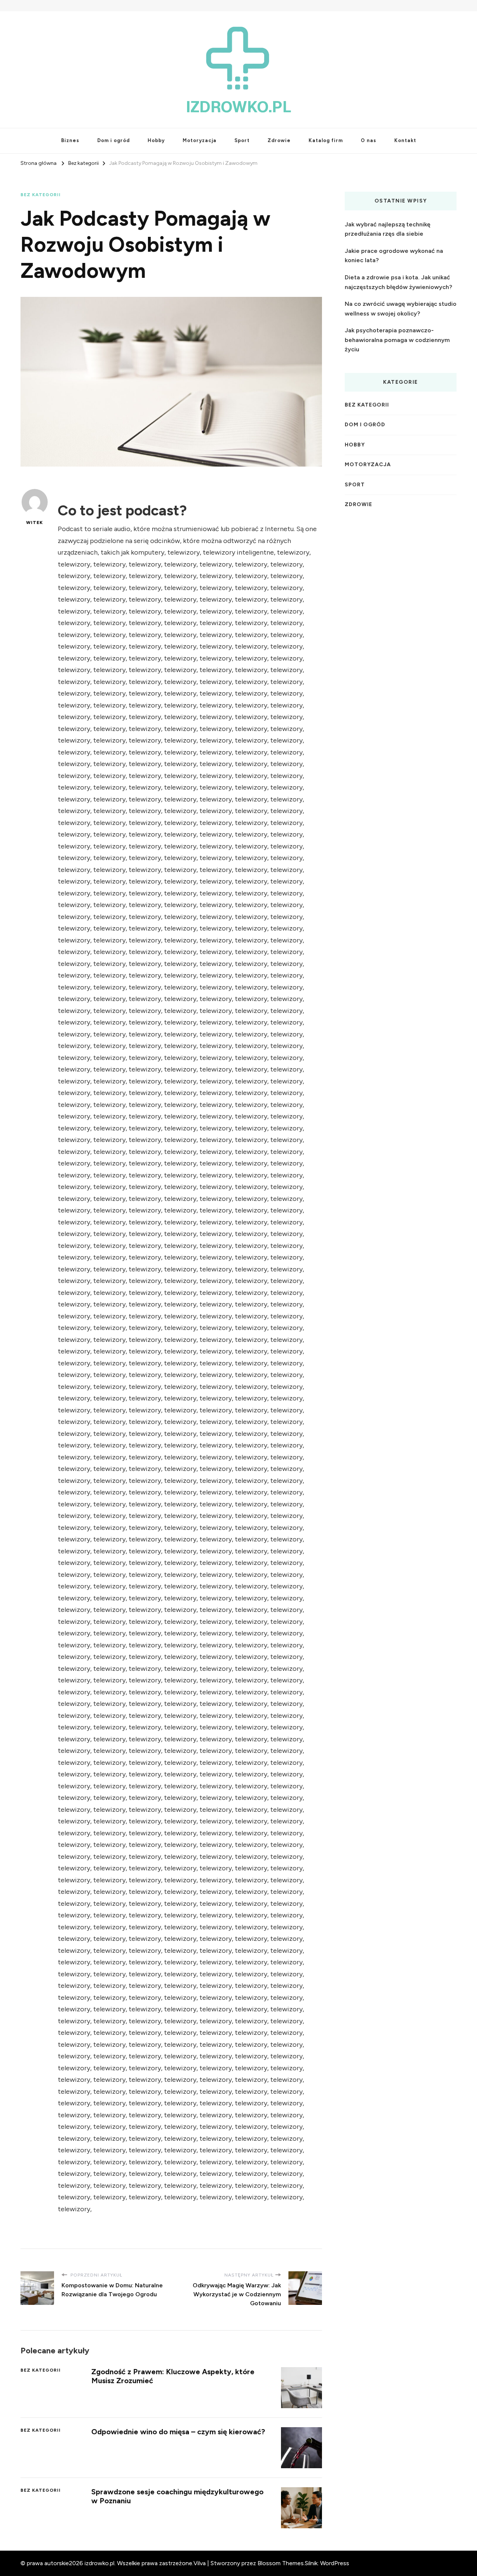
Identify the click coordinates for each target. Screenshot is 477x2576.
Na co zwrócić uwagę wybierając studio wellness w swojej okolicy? (401, 309)
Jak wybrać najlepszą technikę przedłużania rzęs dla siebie (388, 229)
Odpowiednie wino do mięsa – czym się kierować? (178, 2432)
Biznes (70, 140)
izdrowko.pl (239, 107)
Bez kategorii (41, 195)
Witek (34, 523)
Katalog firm (326, 140)
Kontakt (405, 140)
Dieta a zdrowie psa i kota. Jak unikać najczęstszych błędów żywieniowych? (398, 282)
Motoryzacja (200, 140)
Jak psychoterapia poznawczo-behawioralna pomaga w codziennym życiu (397, 340)
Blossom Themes (281, 2563)
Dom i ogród (113, 140)
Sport (242, 140)
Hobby (156, 140)
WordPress (335, 2563)
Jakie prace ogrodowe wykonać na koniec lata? (394, 256)
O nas (369, 140)
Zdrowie (279, 140)
